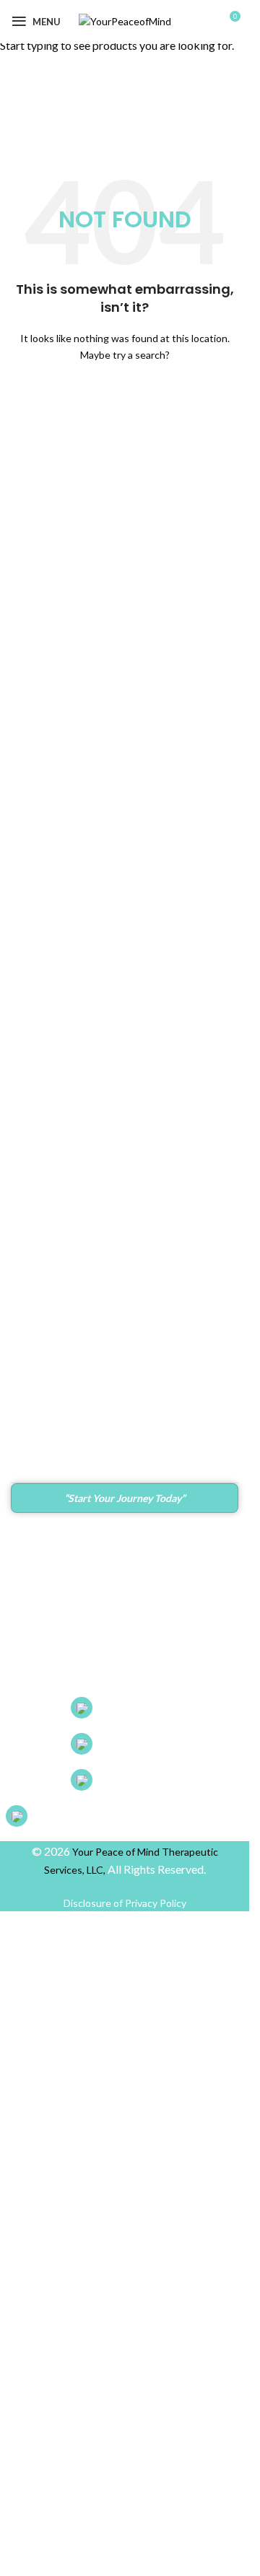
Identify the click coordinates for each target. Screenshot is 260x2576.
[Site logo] (125, 21)
